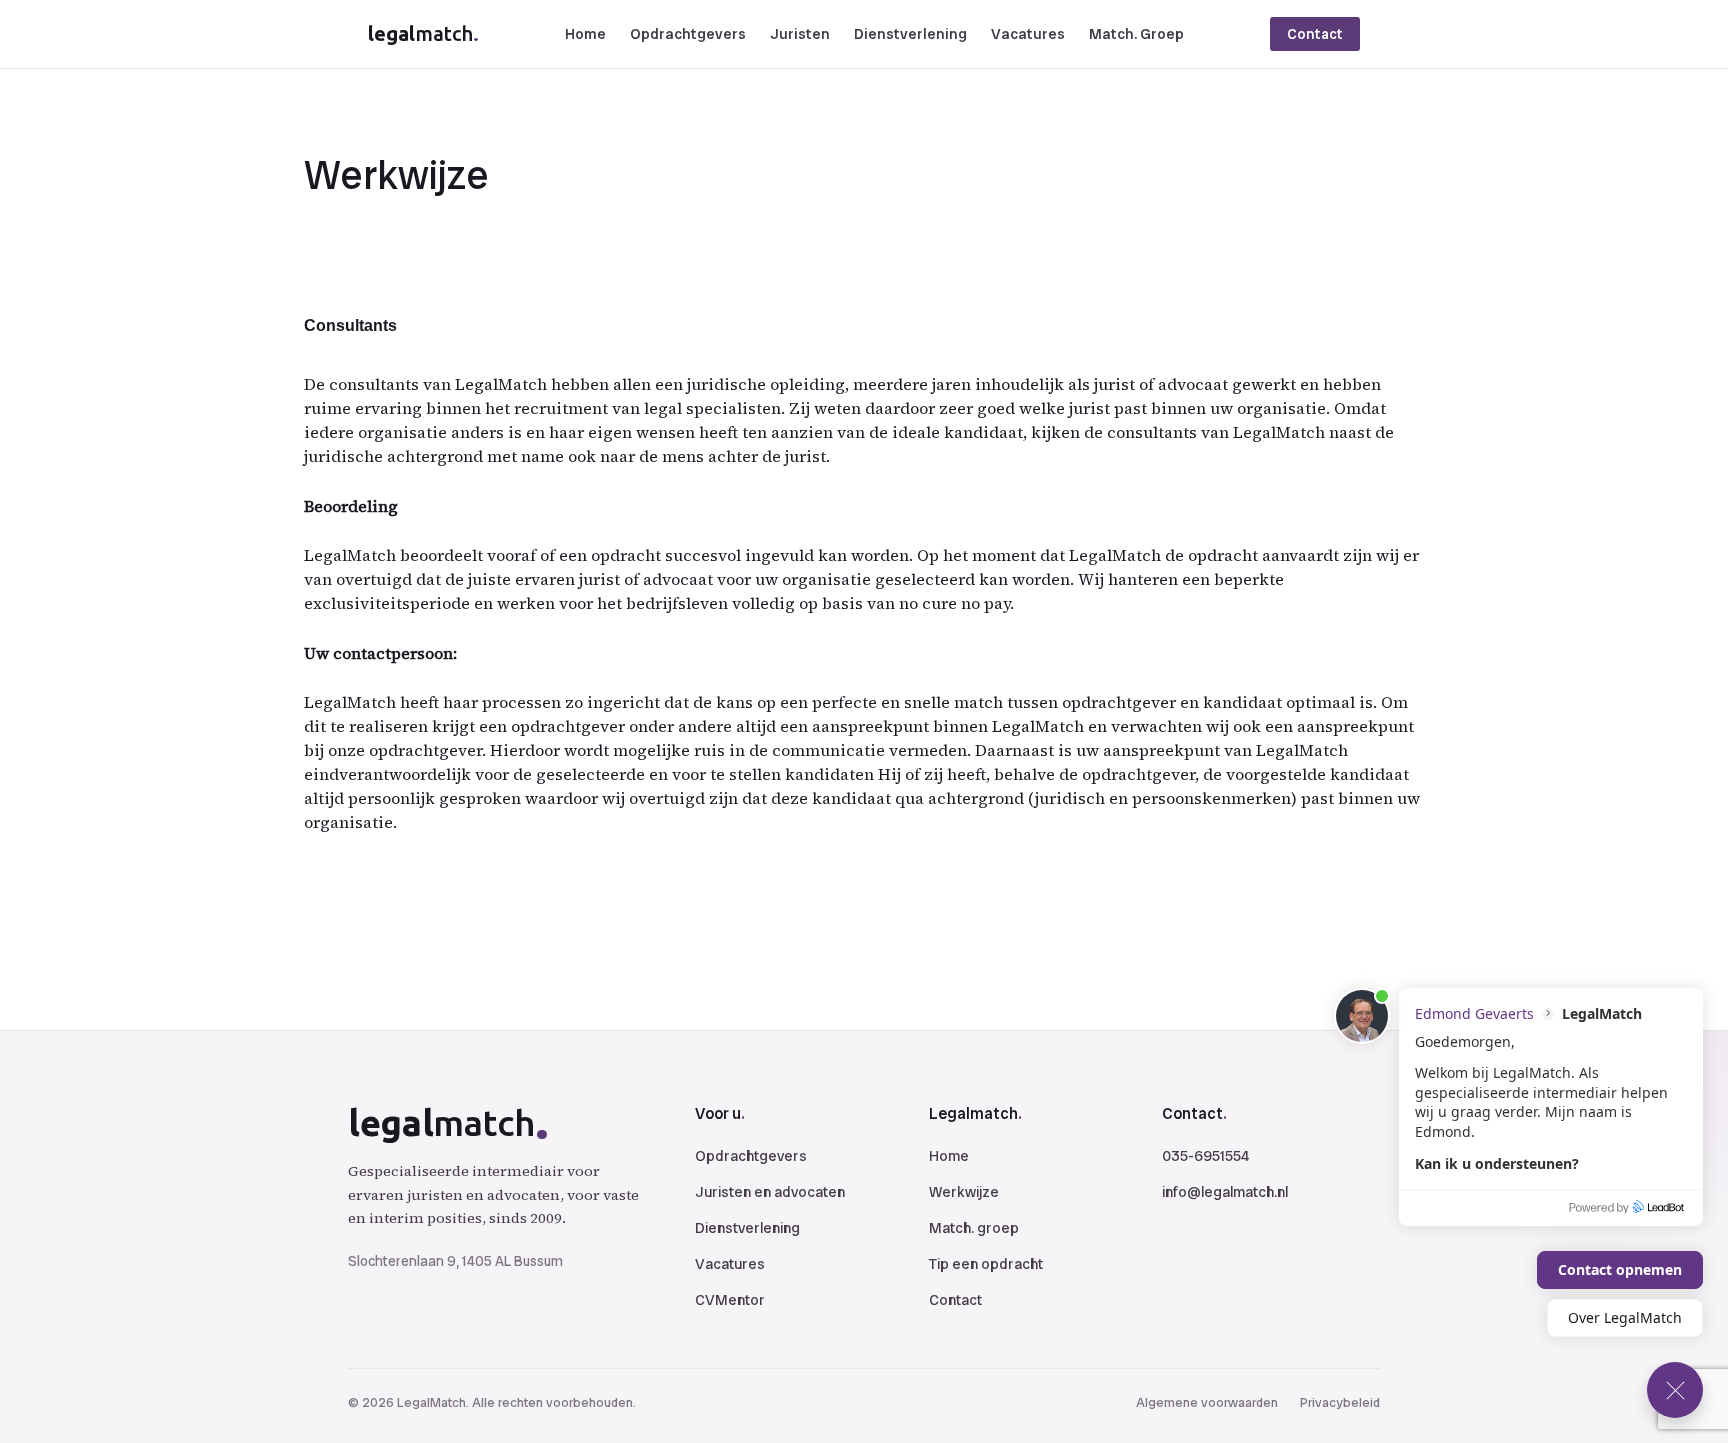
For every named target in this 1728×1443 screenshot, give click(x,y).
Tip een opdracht (986, 1264)
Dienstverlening (910, 34)
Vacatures (1028, 34)
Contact (1315, 34)
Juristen (800, 34)
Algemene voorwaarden (1207, 1402)
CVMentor (730, 1300)
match (423, 33)
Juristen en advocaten (770, 1192)
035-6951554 (1205, 1156)
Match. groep (974, 1228)
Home (585, 34)
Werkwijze (964, 1192)
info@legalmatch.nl (1225, 1192)
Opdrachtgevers (688, 34)
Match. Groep (1136, 34)
